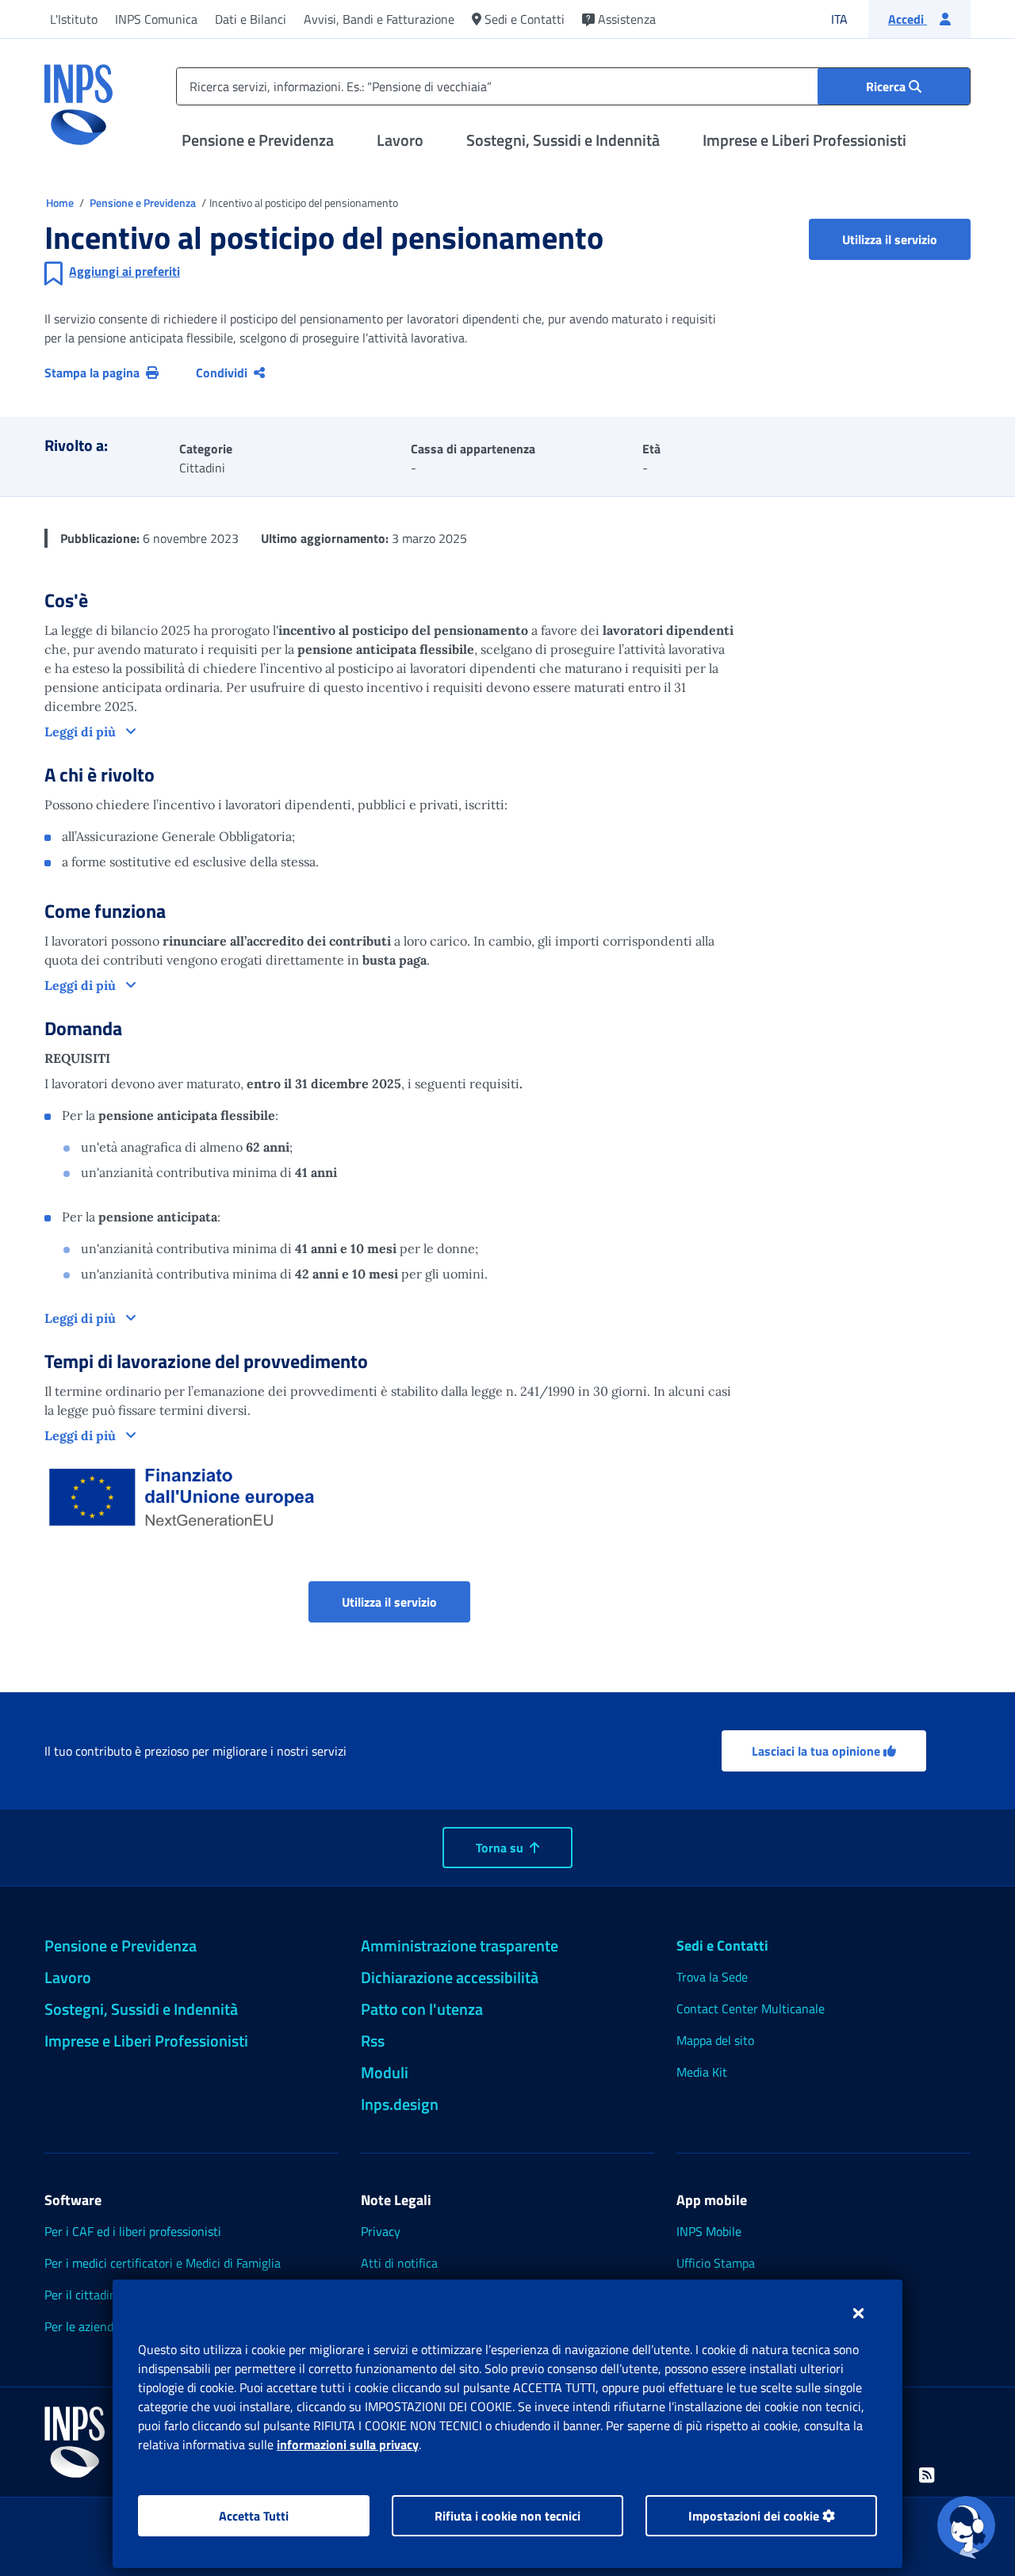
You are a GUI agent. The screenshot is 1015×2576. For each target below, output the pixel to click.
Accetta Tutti (254, 2516)
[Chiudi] (858, 2313)
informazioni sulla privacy (348, 2444)
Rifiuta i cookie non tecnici (507, 2516)
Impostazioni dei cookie (755, 2516)
